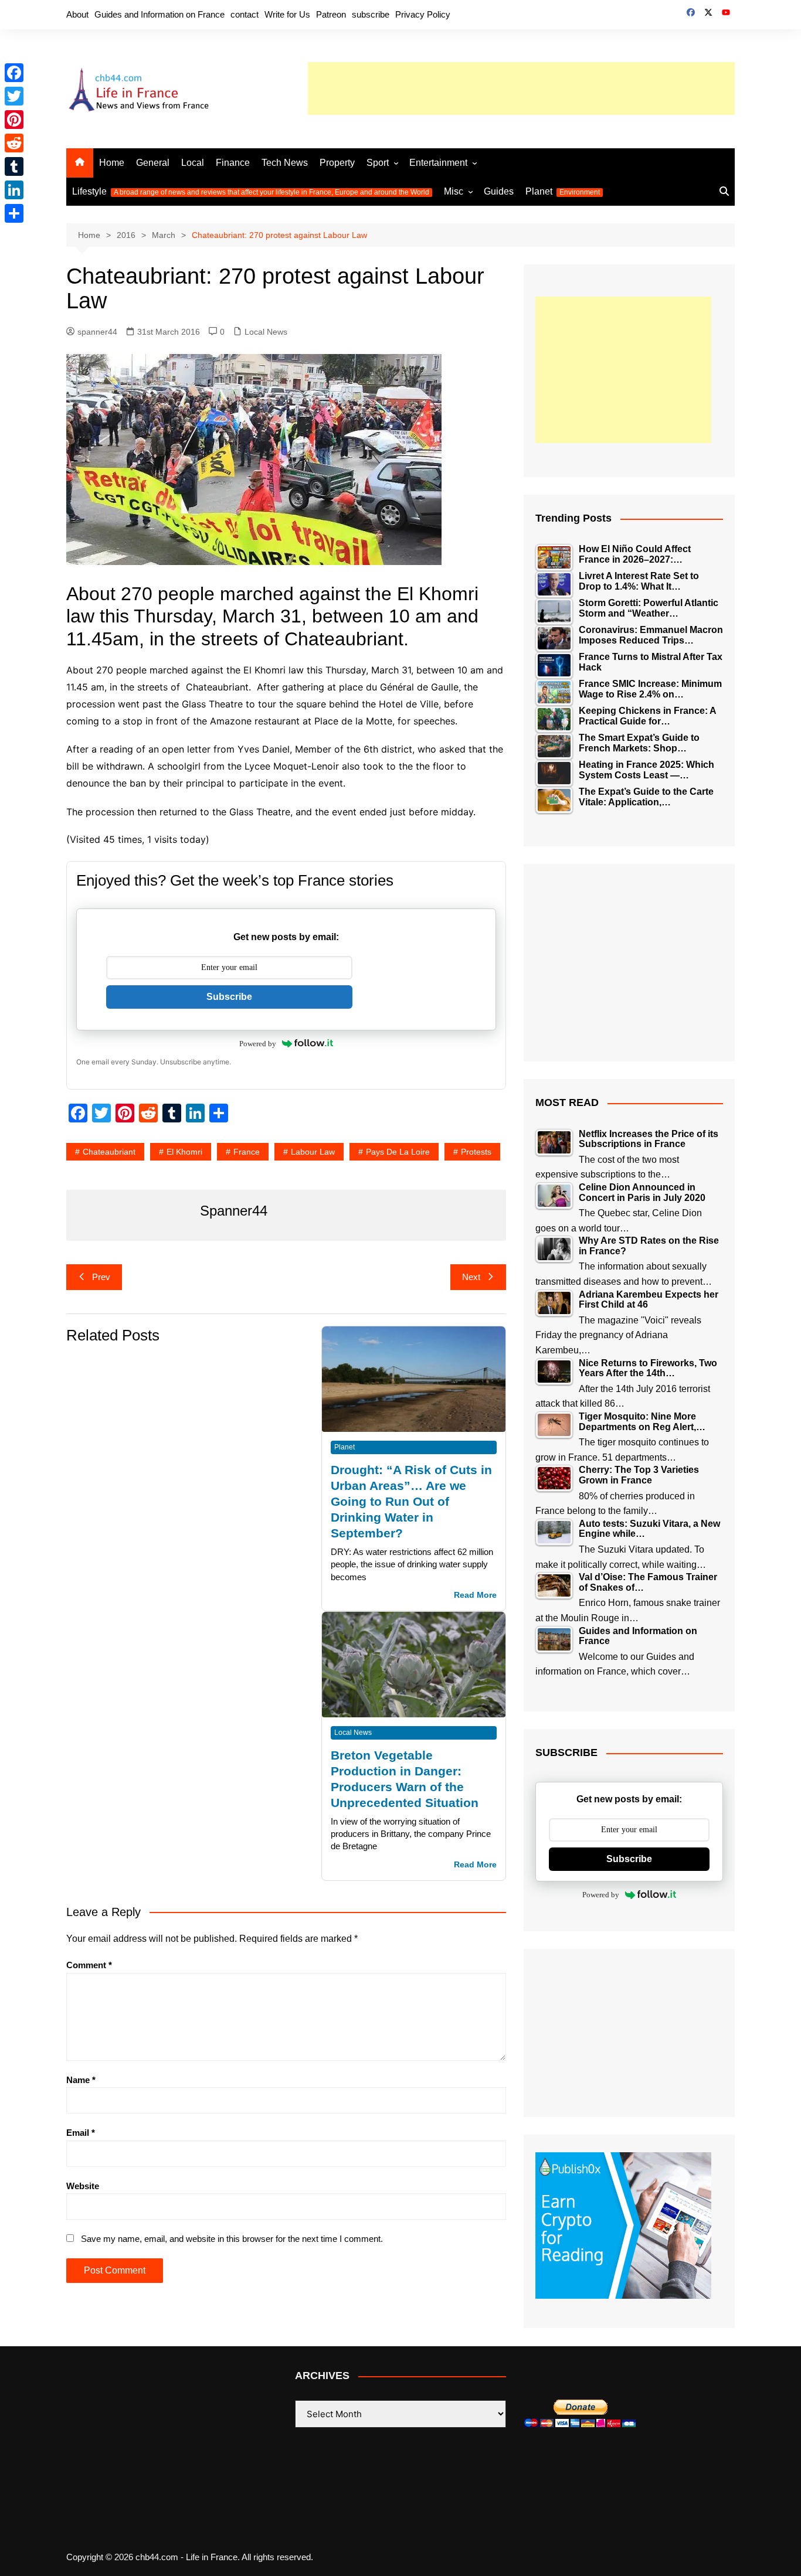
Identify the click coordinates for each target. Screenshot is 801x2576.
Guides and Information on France (159, 14)
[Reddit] (14, 143)
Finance (233, 163)
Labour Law (313, 1152)
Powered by (258, 1044)
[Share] (14, 213)
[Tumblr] (14, 166)
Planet (563, 191)
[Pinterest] (14, 120)
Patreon (331, 14)
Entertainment (438, 163)
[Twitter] (14, 96)
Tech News (285, 163)
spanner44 (97, 332)
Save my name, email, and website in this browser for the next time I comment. (232, 2239)
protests (476, 1152)
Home (112, 163)
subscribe (371, 14)
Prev (101, 1277)
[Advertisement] (521, 89)
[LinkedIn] (14, 190)
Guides (499, 191)
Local (193, 163)
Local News (266, 332)
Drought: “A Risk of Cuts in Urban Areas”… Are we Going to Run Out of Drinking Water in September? (411, 1501)
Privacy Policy (423, 14)
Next (471, 1277)
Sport (378, 163)
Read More (475, 1595)
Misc (454, 191)
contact (245, 14)
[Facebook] (14, 73)
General (153, 163)
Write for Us (287, 14)
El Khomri (184, 1152)
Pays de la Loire (398, 1152)
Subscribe (229, 997)
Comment (89, 1965)
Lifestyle (251, 191)
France (247, 1152)
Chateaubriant (109, 1152)
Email (81, 2133)
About (77, 14)
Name (81, 2080)
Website (83, 2186)
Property (337, 163)
